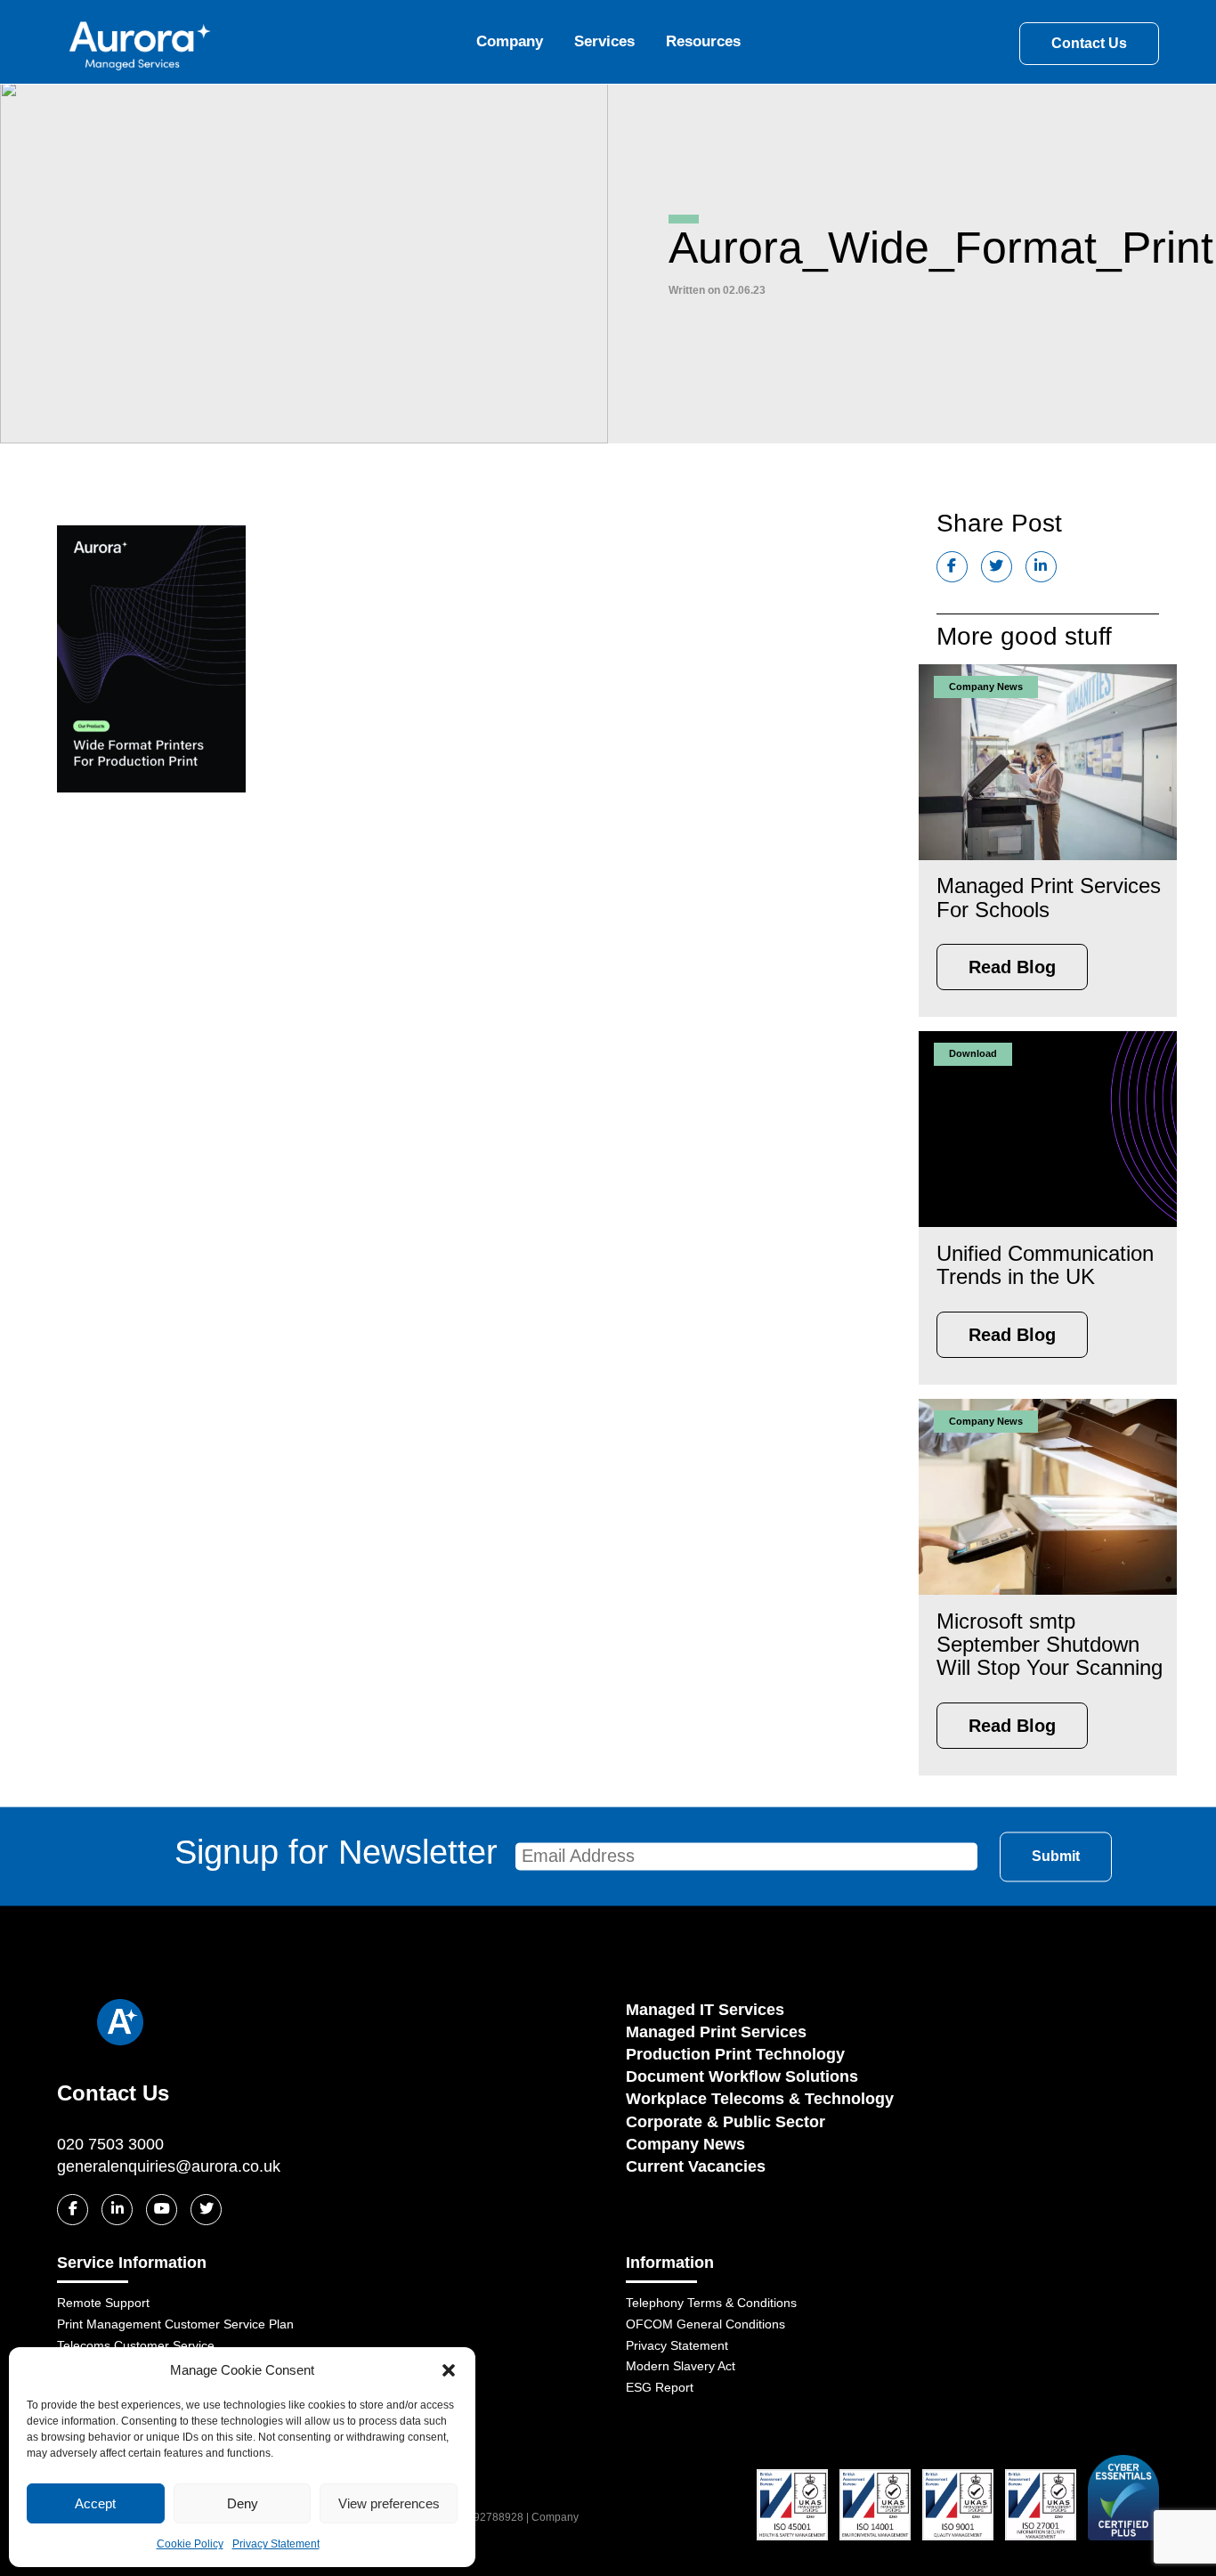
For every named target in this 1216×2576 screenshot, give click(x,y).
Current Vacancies (696, 2166)
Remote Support (103, 2303)
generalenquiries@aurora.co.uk (169, 2166)
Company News (685, 2144)
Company (510, 41)
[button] (449, 2370)
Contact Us (1089, 43)
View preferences (389, 2503)
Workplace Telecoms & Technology (760, 2099)
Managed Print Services (716, 2032)
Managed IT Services (705, 2010)
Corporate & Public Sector (726, 2122)
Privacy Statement (276, 2544)
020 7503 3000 (110, 2144)
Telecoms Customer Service (136, 2345)
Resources (703, 41)
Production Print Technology (735, 2054)
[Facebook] (73, 2210)
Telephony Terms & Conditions (711, 2303)
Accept (95, 2503)
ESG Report (660, 2387)
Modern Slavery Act (681, 2366)
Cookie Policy (190, 2544)
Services (604, 41)
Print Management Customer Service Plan (175, 2324)
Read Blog (1012, 967)
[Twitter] (206, 2210)
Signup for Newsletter (336, 1852)
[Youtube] (162, 2210)
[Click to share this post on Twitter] (997, 567)
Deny (243, 2503)
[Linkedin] (117, 2210)
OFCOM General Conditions (705, 2324)
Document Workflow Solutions (742, 2076)
